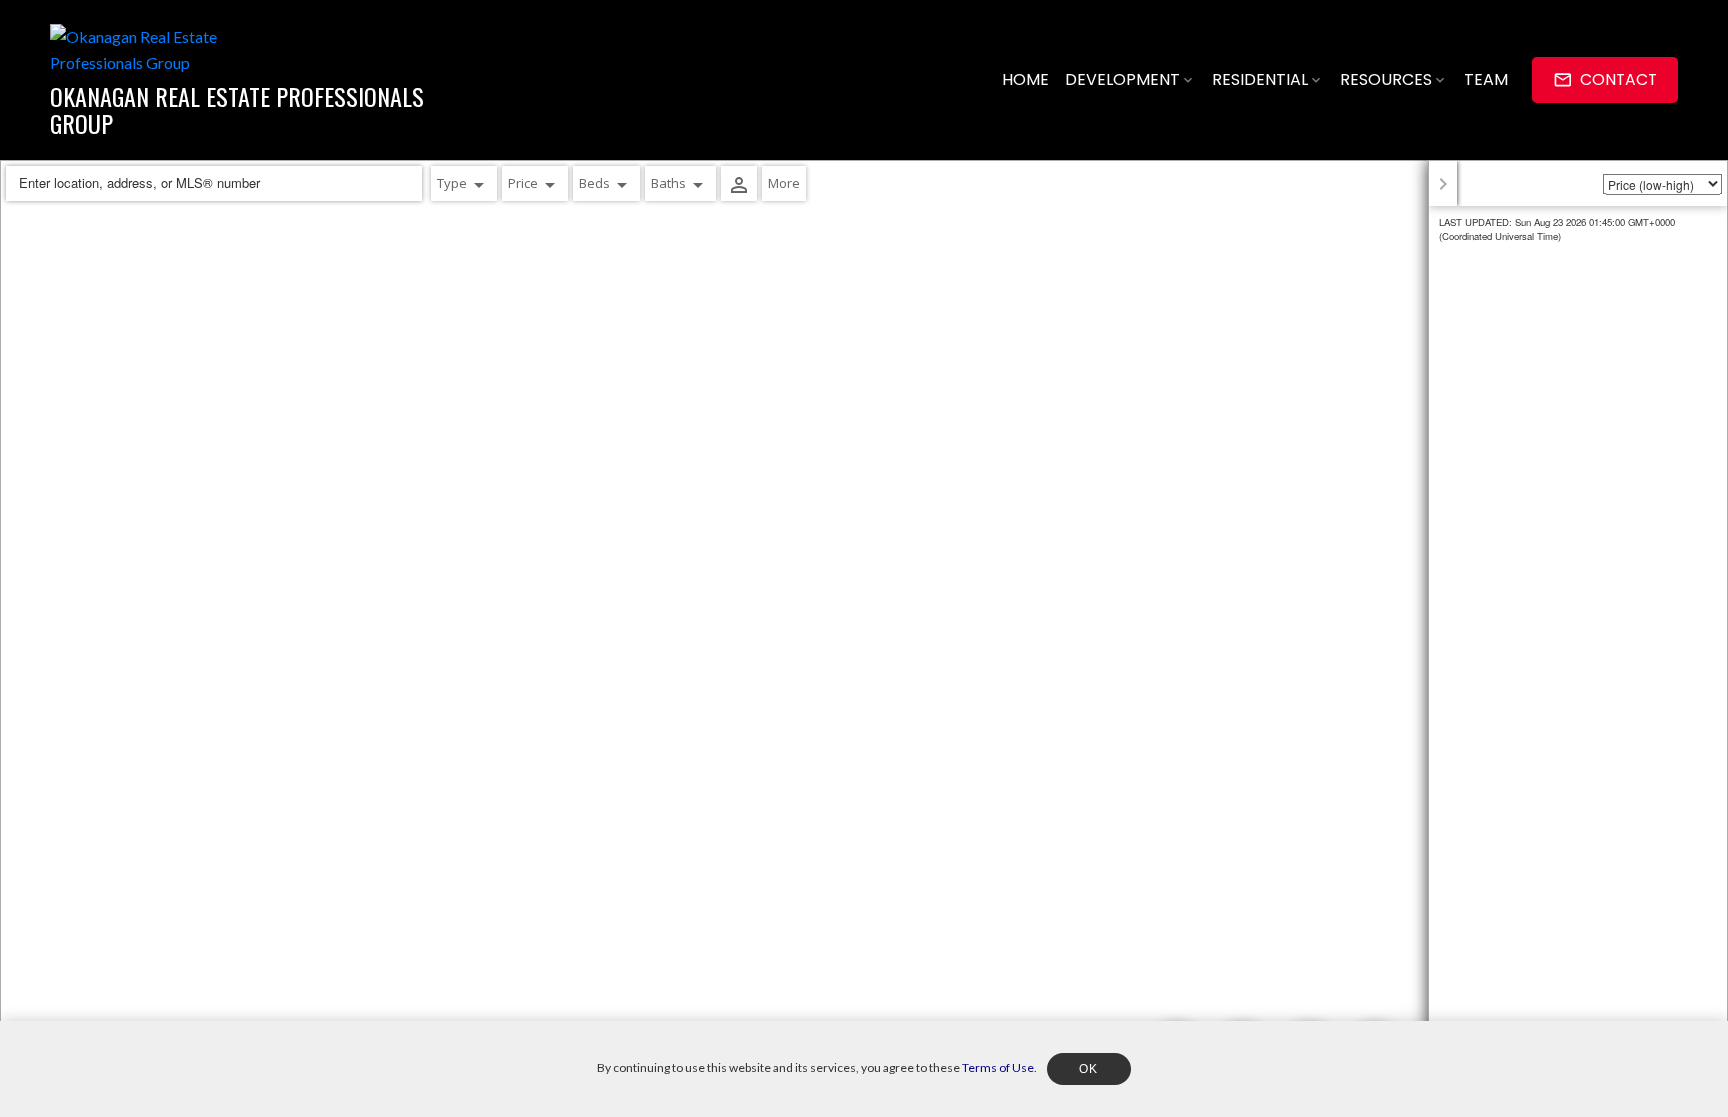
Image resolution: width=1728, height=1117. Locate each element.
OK (1089, 1069)
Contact (1618, 80)
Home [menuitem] (1025, 79)
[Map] (864, 638)
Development (1122, 79)
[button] (1605, 79)
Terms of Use (998, 1067)
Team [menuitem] (1486, 79)
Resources (1386, 79)
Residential (1260, 79)
